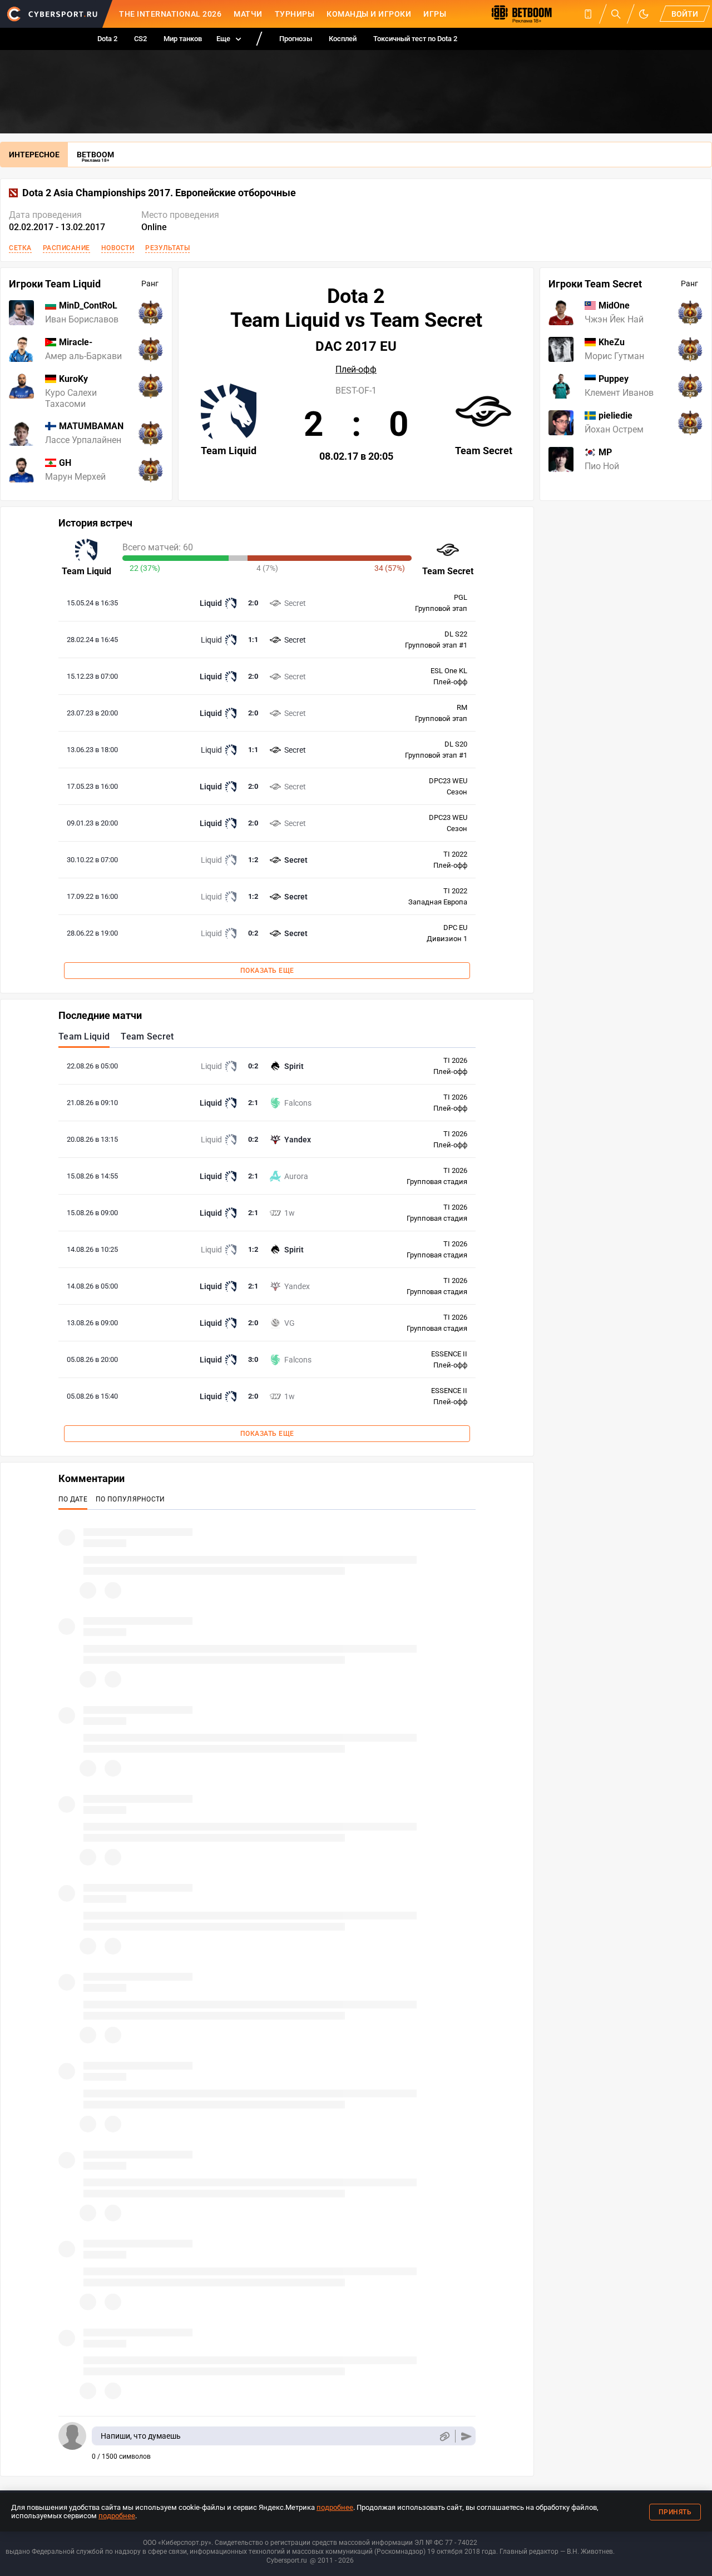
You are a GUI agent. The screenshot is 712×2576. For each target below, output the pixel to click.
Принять (675, 2512)
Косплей (343, 39)
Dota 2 (107, 39)
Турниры (295, 14)
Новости (118, 248)
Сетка (20, 248)
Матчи (248, 14)
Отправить (466, 2436)
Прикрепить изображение (444, 2436)
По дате (73, 1499)
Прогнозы (296, 39)
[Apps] (588, 14)
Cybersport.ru (287, 2560)
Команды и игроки (369, 14)
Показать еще (267, 971)
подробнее (335, 2507)
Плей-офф (356, 370)
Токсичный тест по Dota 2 (415, 39)
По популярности (130, 1499)
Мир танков (183, 39)
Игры (435, 14)
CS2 (140, 39)
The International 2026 (170, 14)
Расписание (66, 248)
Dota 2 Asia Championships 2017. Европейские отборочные (159, 193)
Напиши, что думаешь (141, 2436)
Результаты (167, 248)
